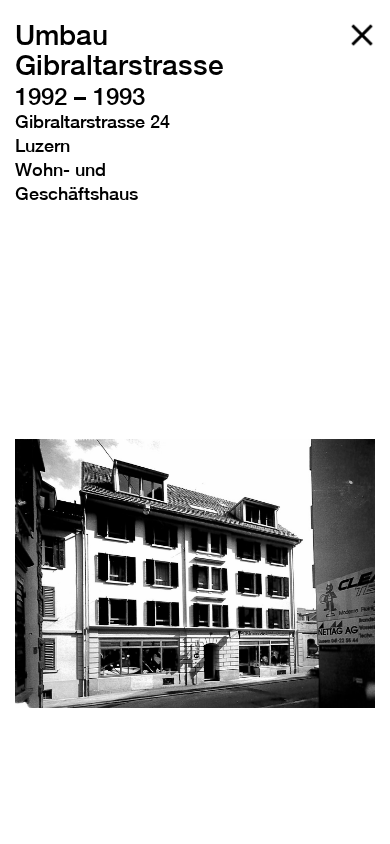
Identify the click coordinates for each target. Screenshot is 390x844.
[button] (55, 573)
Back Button (362, 35)
